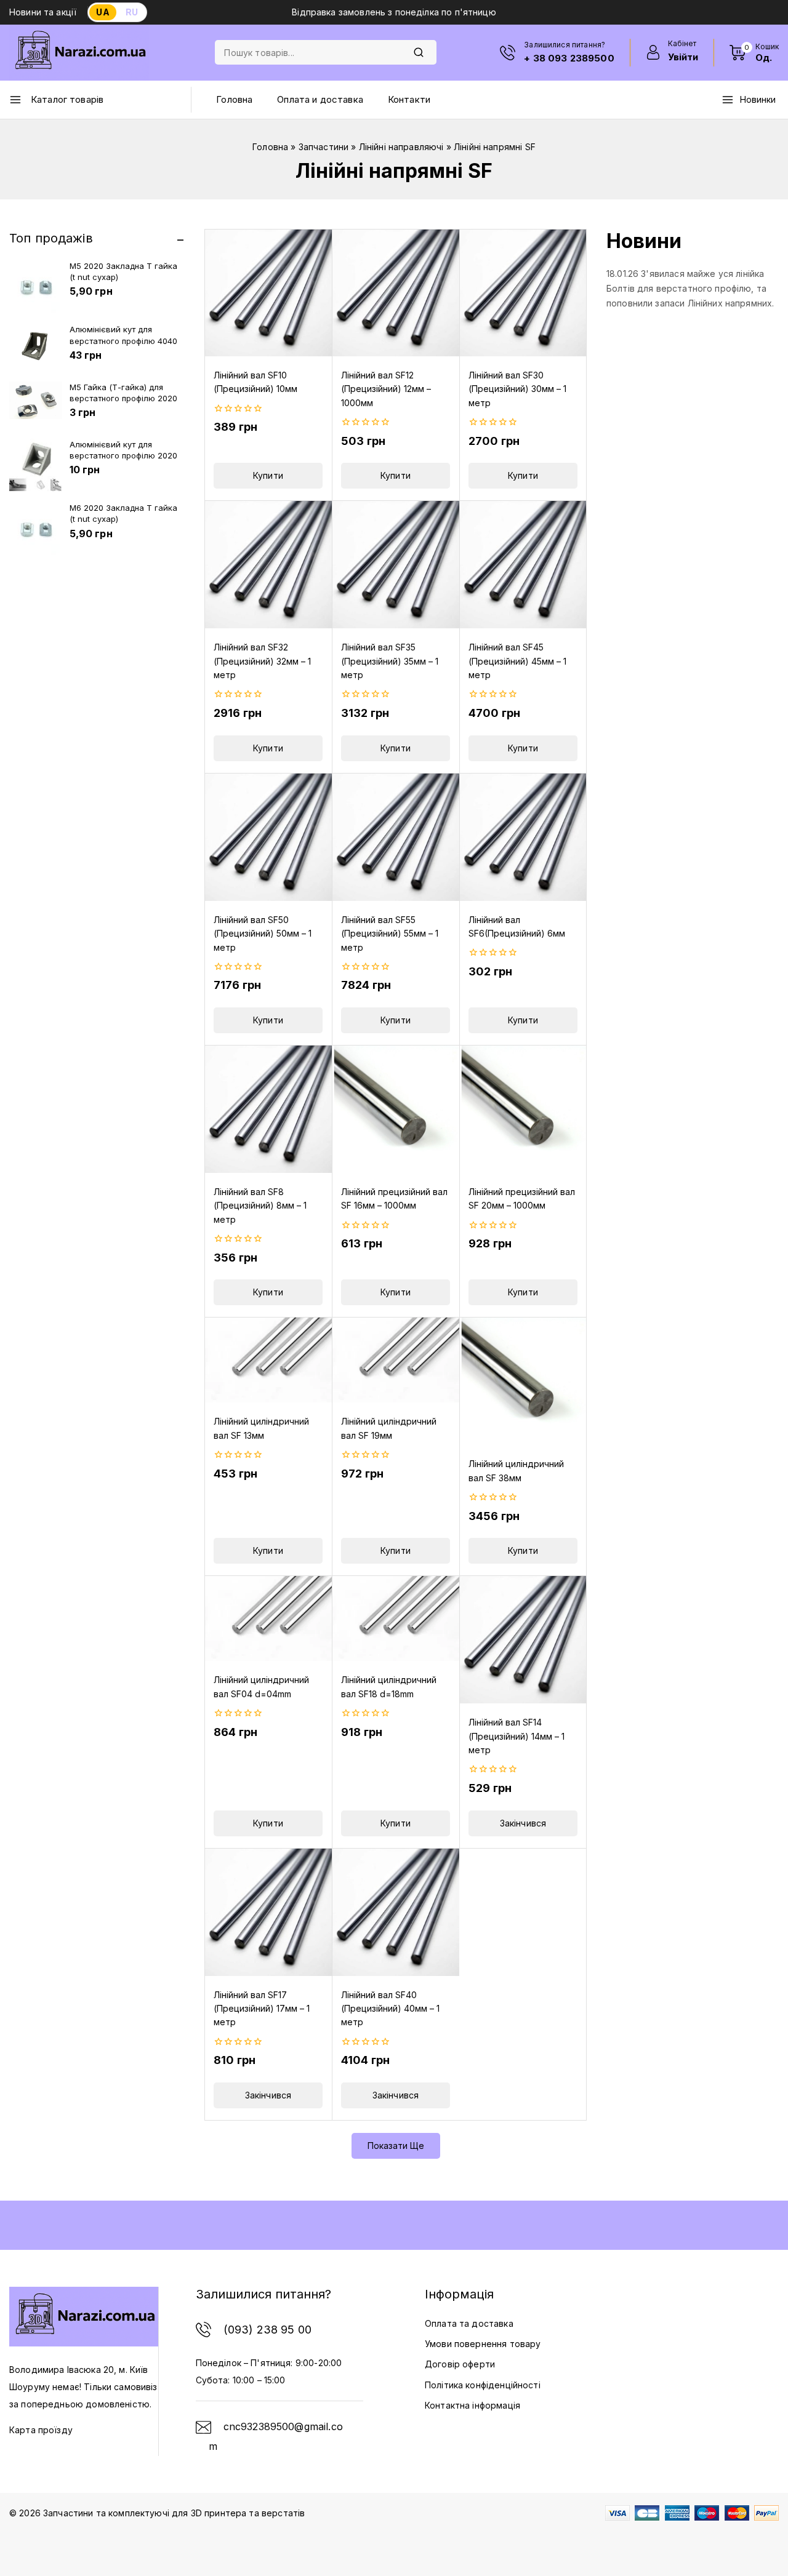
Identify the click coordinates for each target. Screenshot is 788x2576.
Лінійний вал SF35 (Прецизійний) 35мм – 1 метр (390, 661)
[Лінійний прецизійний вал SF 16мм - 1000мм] (396, 1109)
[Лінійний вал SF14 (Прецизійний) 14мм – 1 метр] (523, 1640)
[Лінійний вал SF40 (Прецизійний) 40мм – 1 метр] (396, 1912)
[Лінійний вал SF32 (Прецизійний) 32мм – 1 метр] (268, 565)
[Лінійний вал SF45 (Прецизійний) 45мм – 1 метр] (523, 565)
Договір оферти (460, 2364)
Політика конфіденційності (483, 2385)
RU (132, 12)
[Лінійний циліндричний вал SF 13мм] (268, 1360)
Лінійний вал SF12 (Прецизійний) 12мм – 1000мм (386, 389)
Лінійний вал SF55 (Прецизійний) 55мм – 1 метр (390, 934)
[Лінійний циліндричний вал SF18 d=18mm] (396, 1618)
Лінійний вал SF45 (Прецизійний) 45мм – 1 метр (517, 661)
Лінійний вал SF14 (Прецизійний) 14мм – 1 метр (517, 1736)
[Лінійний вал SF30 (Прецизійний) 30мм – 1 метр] (523, 293)
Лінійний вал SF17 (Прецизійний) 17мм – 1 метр (262, 2009)
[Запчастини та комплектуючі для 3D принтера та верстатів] (79, 53)
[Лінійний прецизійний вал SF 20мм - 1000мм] (523, 1109)
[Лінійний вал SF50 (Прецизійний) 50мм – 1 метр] (268, 837)
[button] (268, 476)
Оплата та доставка (469, 2323)
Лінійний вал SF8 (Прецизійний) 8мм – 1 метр (260, 1206)
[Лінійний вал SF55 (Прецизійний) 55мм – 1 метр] (396, 837)
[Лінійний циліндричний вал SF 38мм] (523, 1381)
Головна (234, 99)
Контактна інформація (472, 2405)
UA (103, 12)
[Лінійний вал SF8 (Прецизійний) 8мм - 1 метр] (268, 1109)
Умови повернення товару (483, 2344)
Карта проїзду (41, 2430)
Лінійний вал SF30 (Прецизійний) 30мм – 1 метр (517, 389)
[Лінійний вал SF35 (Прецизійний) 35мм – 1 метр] (396, 565)
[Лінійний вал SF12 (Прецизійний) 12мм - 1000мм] (396, 293)
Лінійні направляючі (401, 147)
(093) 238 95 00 (267, 2330)
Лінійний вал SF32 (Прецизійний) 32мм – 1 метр (262, 661)
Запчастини (324, 147)
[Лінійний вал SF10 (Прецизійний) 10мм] (268, 293)
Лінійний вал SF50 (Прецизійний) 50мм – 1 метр (263, 934)
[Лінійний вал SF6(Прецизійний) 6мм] (523, 837)
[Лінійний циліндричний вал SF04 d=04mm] (268, 1618)
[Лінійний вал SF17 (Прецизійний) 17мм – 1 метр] (268, 1912)
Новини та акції (43, 12)
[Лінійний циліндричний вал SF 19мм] (396, 1360)
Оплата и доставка (320, 99)
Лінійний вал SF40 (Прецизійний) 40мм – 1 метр (390, 2009)
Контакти (409, 99)
